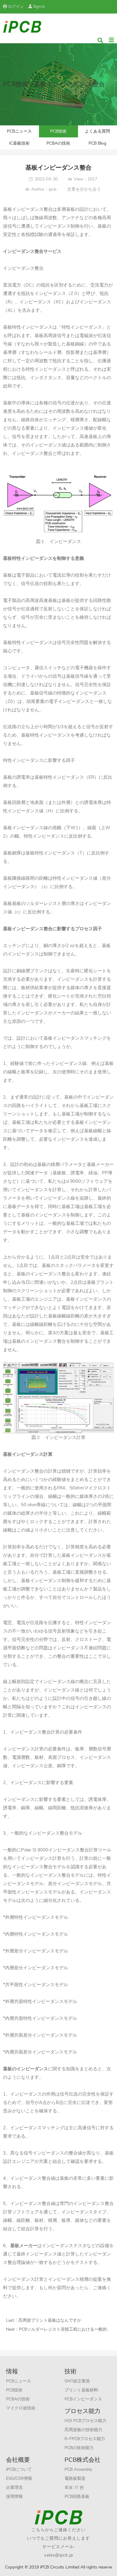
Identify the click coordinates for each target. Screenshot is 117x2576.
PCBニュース (19, 131)
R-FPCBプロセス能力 (85, 2439)
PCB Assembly (78, 2469)
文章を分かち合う (84, 189)
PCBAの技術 (58, 143)
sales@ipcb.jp (59, 2555)
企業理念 (14, 2487)
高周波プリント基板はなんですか (50, 2320)
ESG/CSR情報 (19, 2478)
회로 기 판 (74, 2487)
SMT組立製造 (77, 2381)
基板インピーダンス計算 (28, 1454)
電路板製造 (75, 2478)
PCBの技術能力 (79, 2448)
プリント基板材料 (81, 2390)
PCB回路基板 (77, 2496)
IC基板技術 (19, 143)
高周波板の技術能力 (83, 2430)
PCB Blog (97, 143)
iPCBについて (19, 2469)
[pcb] (22, 26)
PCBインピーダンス (83, 2399)
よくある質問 (97, 131)
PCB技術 (58, 131)
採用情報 (14, 2496)
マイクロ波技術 (21, 2408)
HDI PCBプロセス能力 (85, 2421)
